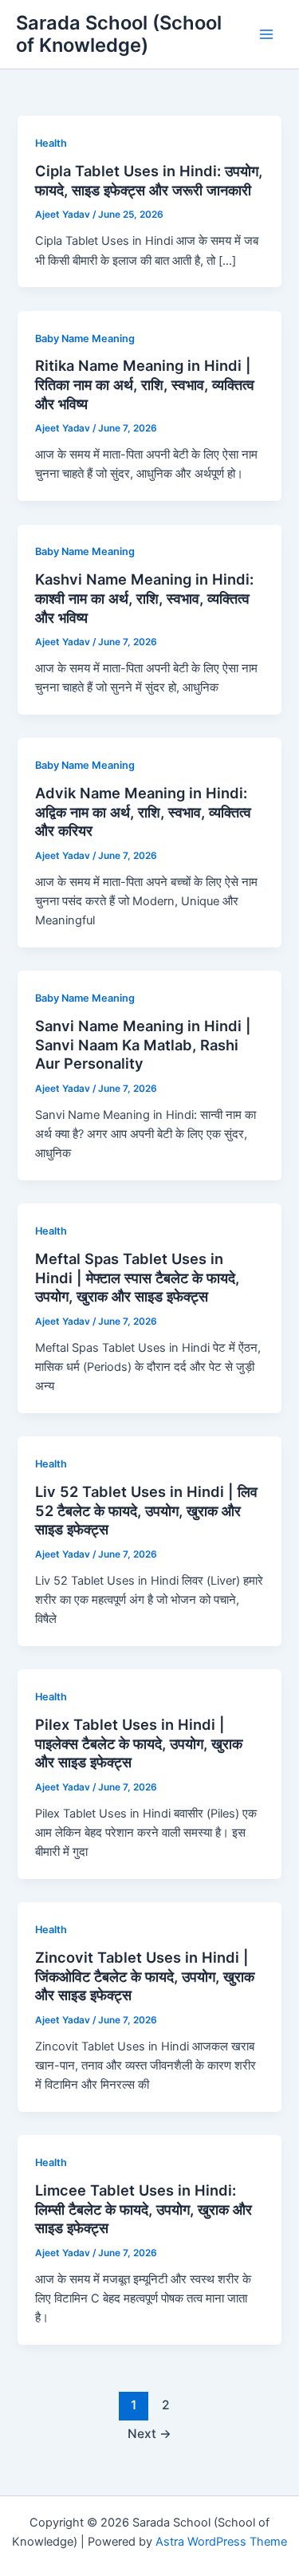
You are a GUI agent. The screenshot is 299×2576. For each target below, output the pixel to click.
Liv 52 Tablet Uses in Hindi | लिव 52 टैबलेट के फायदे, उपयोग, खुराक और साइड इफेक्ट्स (146, 1510)
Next (149, 2434)
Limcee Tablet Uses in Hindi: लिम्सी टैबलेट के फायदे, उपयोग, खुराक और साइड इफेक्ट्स (144, 2209)
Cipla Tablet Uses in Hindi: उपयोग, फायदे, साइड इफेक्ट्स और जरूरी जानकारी (149, 180)
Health (51, 143)
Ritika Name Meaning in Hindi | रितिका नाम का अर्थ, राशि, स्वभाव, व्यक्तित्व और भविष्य (145, 384)
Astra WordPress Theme (221, 2542)
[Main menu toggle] (266, 34)
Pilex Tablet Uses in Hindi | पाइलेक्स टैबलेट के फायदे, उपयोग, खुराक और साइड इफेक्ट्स (139, 1743)
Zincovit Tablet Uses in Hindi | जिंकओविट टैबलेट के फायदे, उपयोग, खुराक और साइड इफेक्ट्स (145, 1976)
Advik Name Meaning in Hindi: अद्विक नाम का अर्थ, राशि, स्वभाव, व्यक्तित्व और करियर (143, 811)
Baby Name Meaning (85, 339)
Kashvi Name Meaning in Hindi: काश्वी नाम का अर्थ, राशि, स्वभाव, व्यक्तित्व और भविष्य (144, 598)
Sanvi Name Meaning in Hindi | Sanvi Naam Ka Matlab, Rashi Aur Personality (143, 1044)
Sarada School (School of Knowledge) (119, 34)
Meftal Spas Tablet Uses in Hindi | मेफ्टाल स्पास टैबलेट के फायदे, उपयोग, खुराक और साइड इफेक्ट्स (137, 1277)
